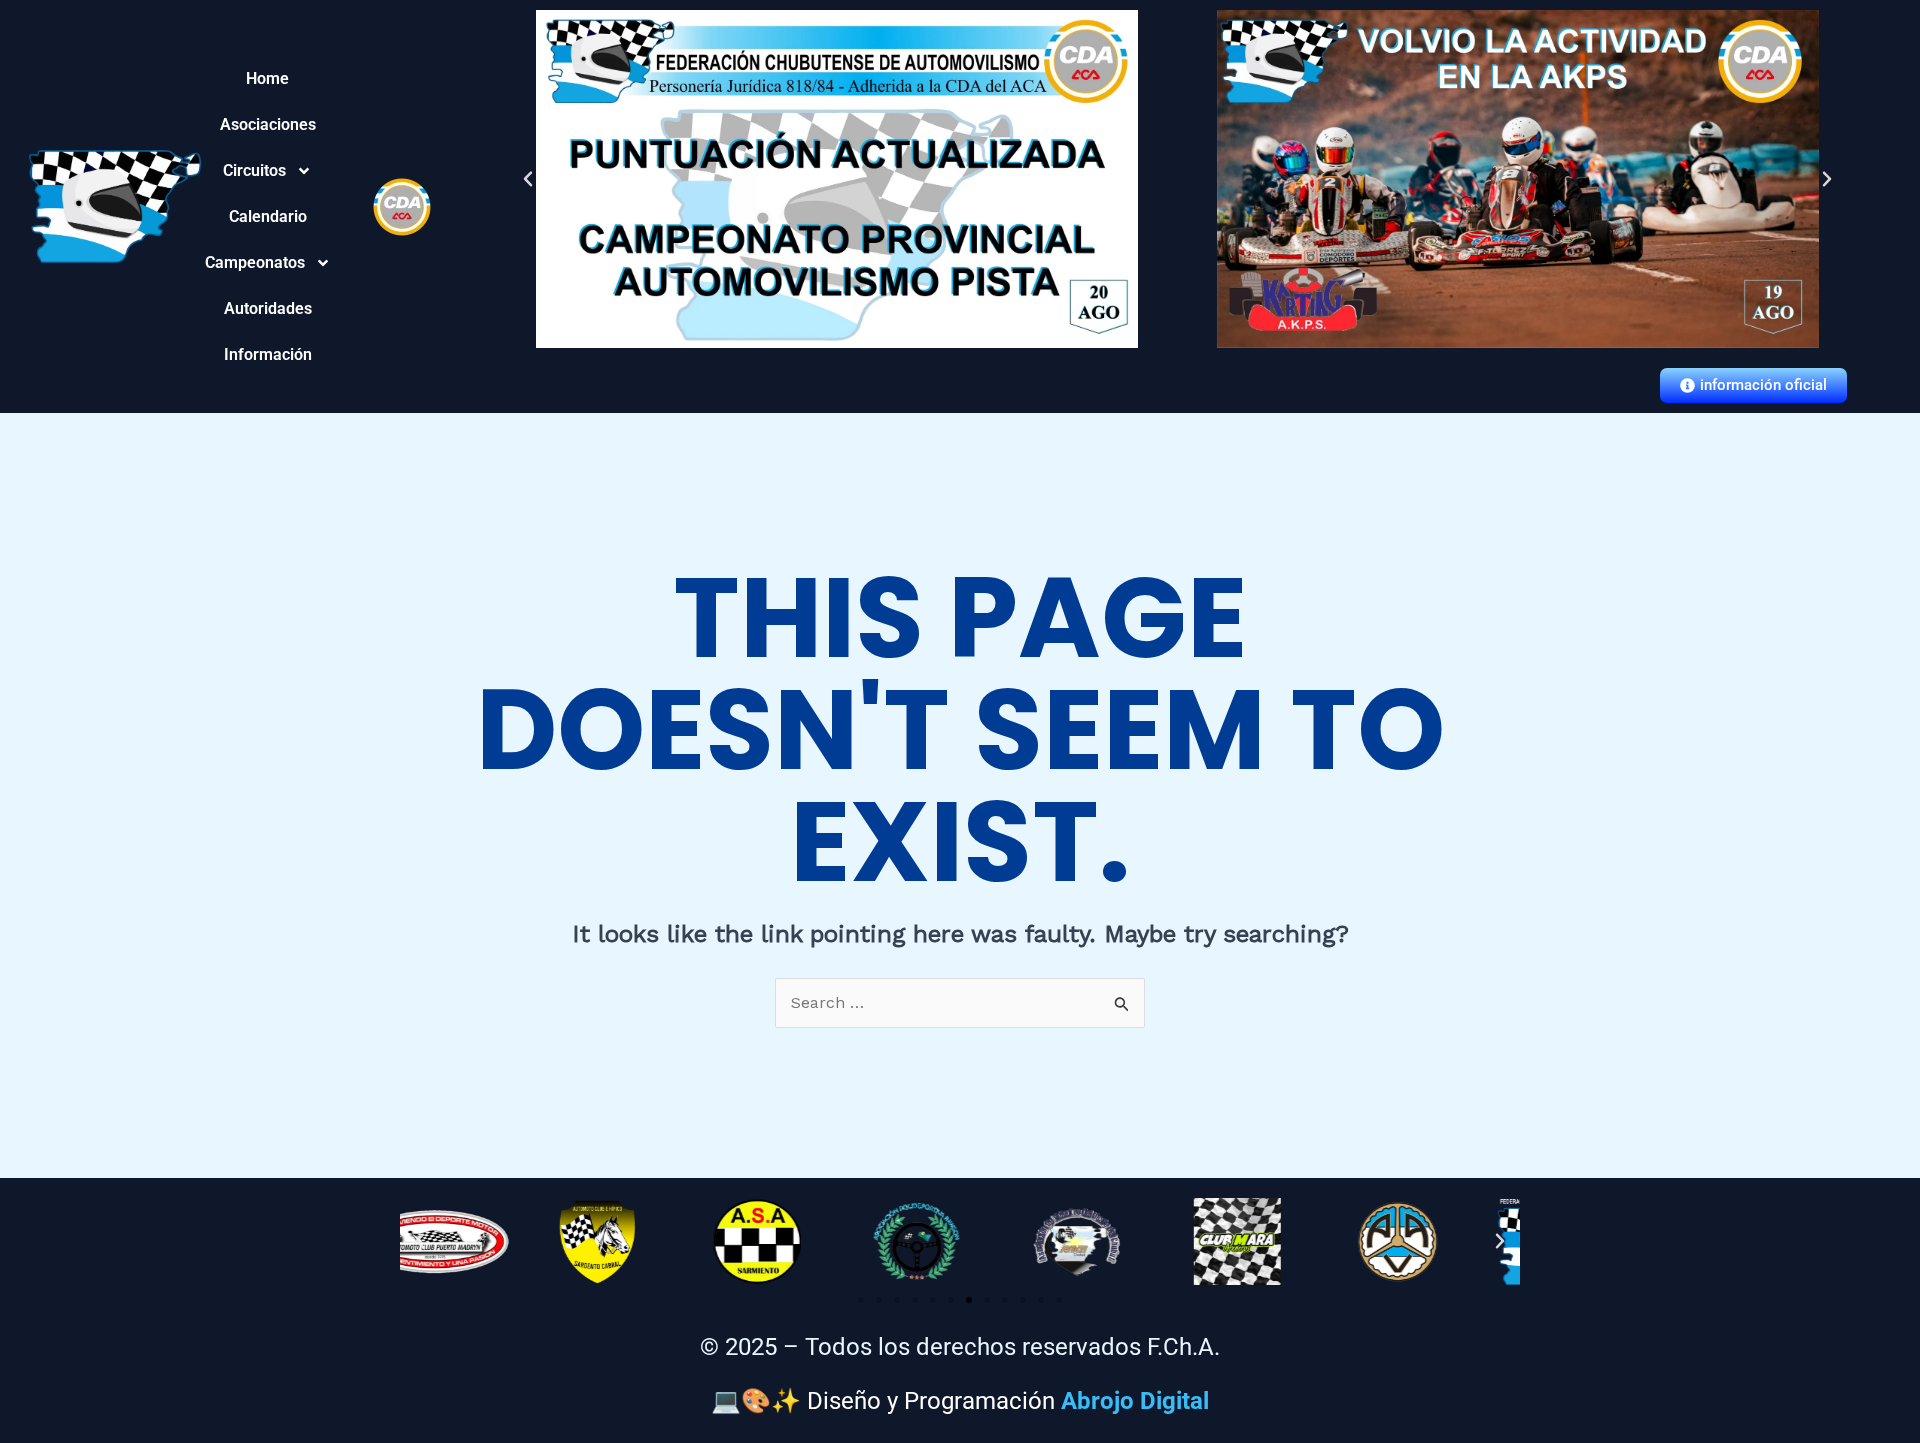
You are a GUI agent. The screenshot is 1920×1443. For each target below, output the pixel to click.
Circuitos (263, 170)
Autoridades (268, 308)
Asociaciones (268, 124)
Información (268, 354)
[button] (528, 179)
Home (267, 78)
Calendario (268, 216)
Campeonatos (268, 262)
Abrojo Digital (1135, 1401)
